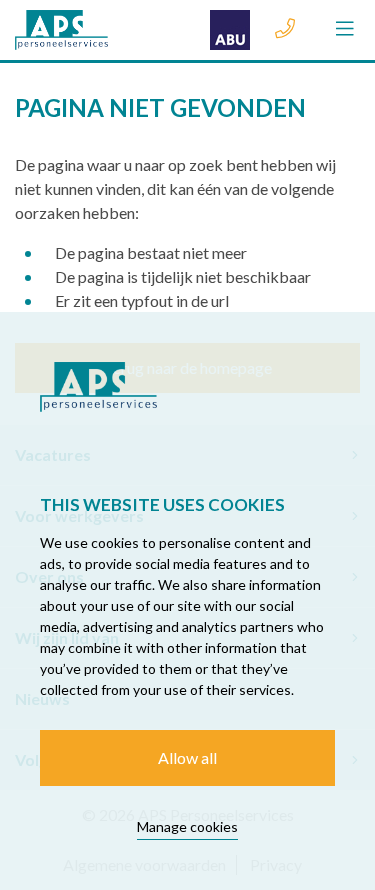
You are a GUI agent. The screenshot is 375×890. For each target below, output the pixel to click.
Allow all (187, 757)
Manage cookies (187, 826)
